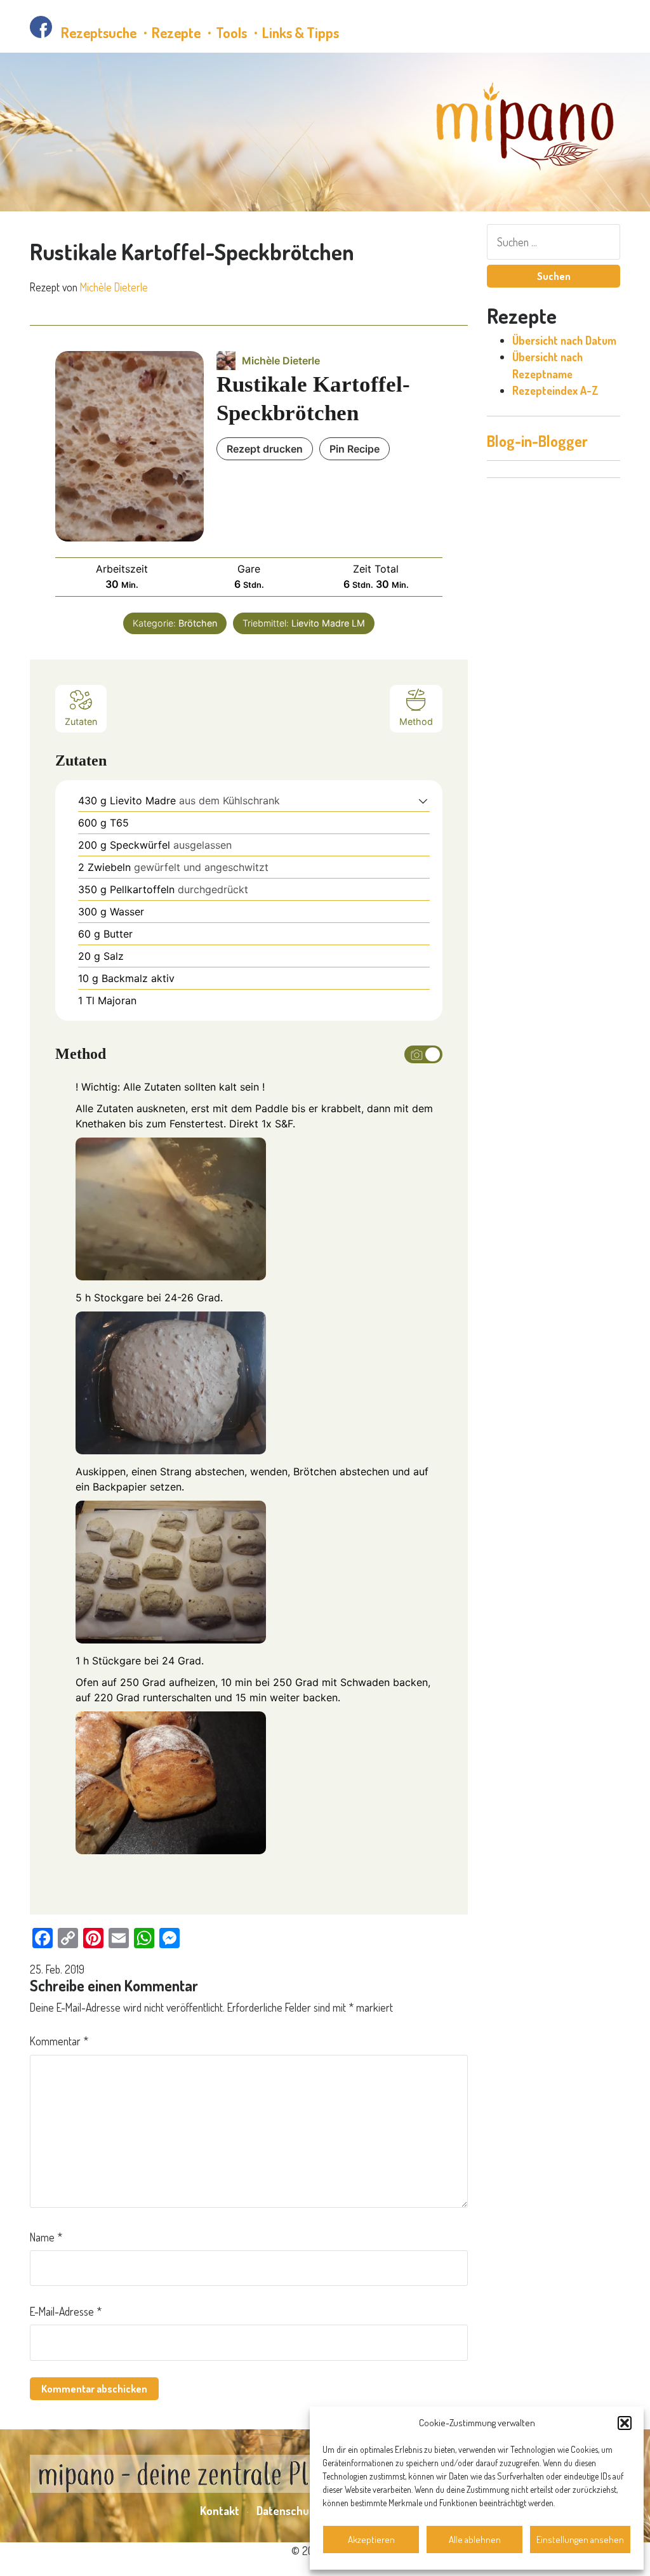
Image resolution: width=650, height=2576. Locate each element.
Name (46, 2237)
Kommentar (59, 2041)
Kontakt (220, 2511)
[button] (625, 2423)
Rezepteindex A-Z (555, 390)
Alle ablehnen (475, 2539)
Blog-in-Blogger (537, 441)
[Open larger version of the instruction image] (171, 1208)
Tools (231, 32)
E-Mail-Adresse (66, 2311)
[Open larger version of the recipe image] (129, 446)
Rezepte (176, 32)
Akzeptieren (371, 2539)
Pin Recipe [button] (355, 449)
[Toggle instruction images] (423, 1054)
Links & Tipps (301, 32)
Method (416, 721)
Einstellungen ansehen (580, 2539)
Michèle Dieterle (114, 287)
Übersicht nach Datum (564, 340)
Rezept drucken (265, 449)
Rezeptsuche (99, 32)
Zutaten (81, 721)
